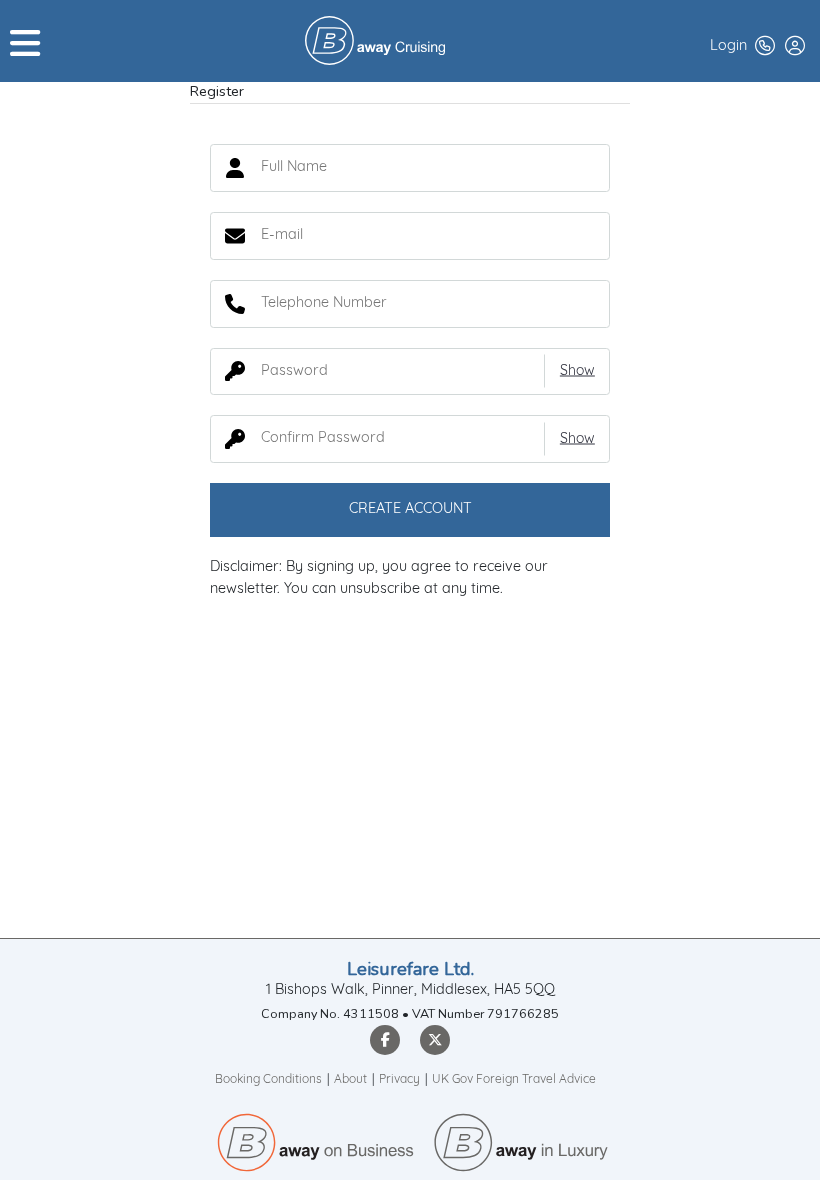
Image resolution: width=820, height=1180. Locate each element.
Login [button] (728, 46)
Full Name (235, 168)
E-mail (235, 236)
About (350, 1080)
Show (577, 371)
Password (235, 371)
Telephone (235, 304)
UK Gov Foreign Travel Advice (514, 1080)
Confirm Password (235, 439)
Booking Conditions (268, 1080)
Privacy (399, 1080)
